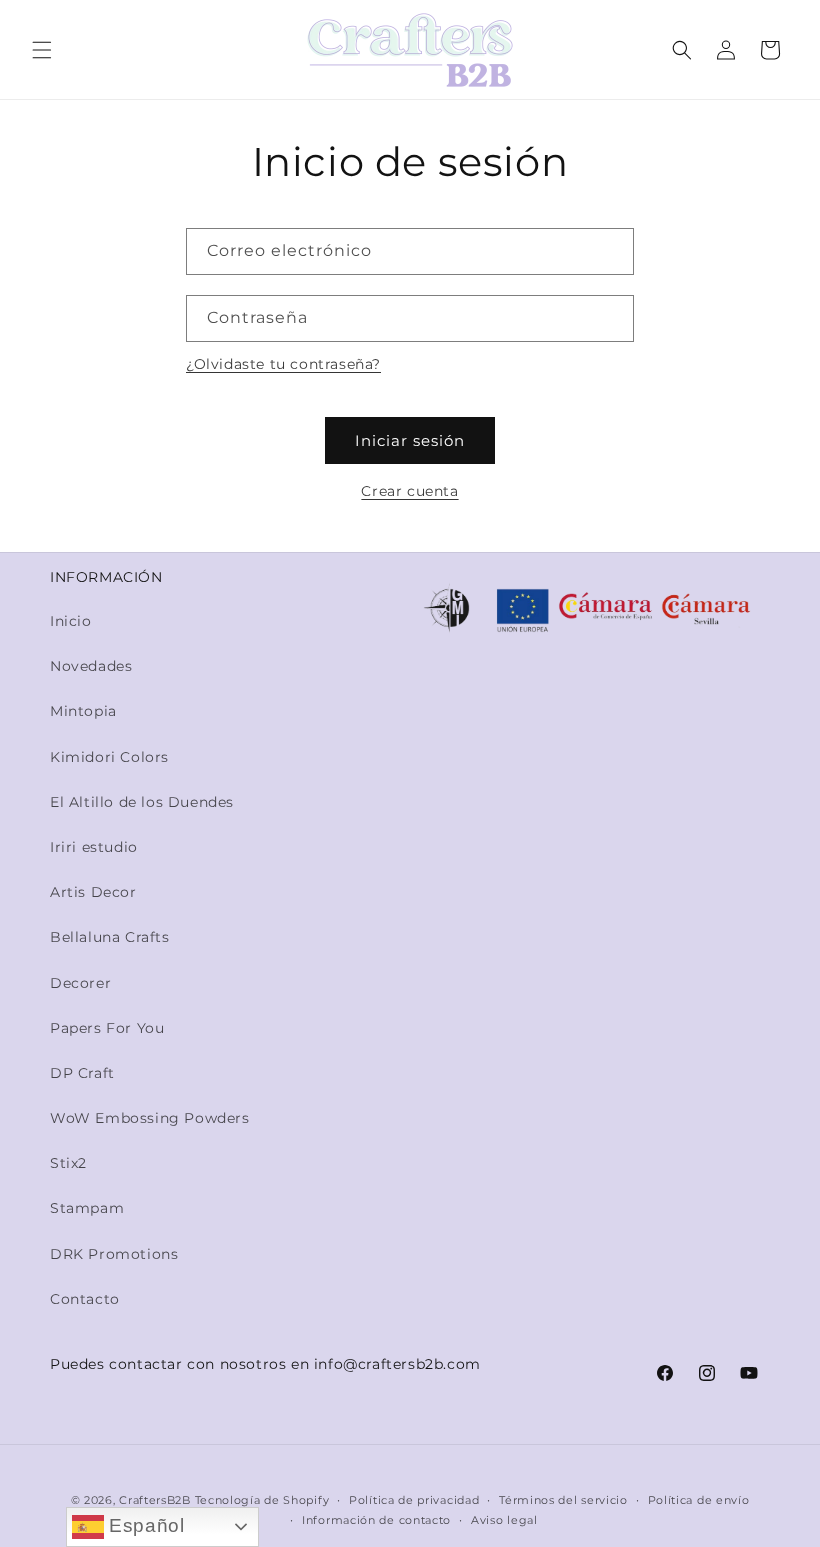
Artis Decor (93, 892)
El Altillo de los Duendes (142, 802)
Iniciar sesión (410, 440)
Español (144, 1525)
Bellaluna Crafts (110, 937)
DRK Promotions (114, 1254)
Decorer (80, 983)
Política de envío (699, 1500)
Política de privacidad (414, 1500)
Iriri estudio (94, 847)
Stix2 (68, 1163)
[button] (42, 50)
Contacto (85, 1299)
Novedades (91, 666)
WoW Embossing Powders (150, 1118)
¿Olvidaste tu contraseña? (283, 364)
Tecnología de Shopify (262, 1500)
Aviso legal (504, 1520)
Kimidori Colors (109, 757)
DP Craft (82, 1073)
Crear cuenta (409, 491)
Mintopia (83, 711)
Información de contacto (376, 1520)
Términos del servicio (563, 1500)
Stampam (87, 1208)
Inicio (71, 621)
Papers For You (107, 1028)
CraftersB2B (155, 1500)
